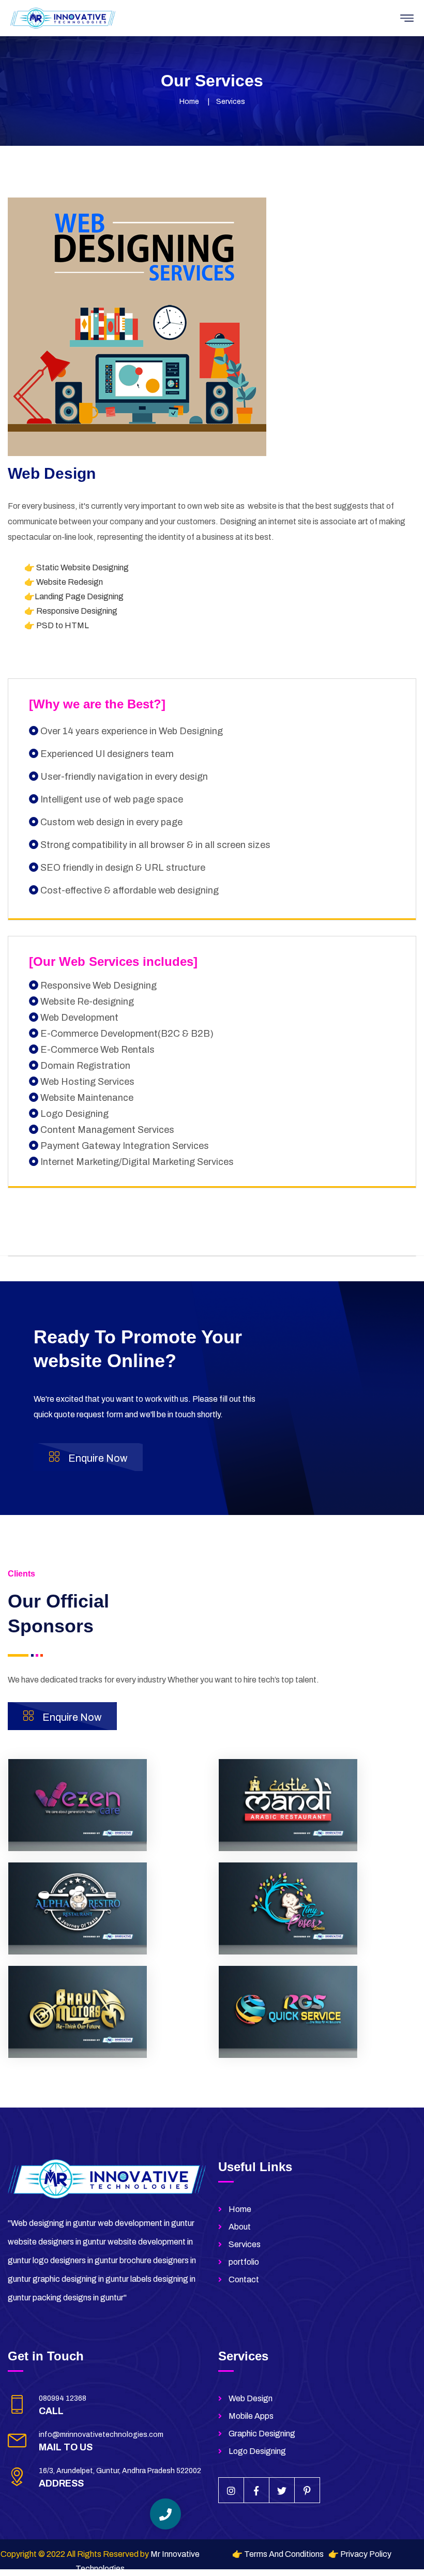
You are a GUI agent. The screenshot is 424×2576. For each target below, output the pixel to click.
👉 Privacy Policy (360, 2554)
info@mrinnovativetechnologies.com (101, 2435)
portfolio (244, 2262)
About (240, 2227)
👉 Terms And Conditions (278, 2554)
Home (189, 102)
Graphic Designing (262, 2434)
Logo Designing (257, 2451)
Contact (244, 2279)
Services (245, 2244)
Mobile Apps (251, 2416)
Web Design (251, 2398)
